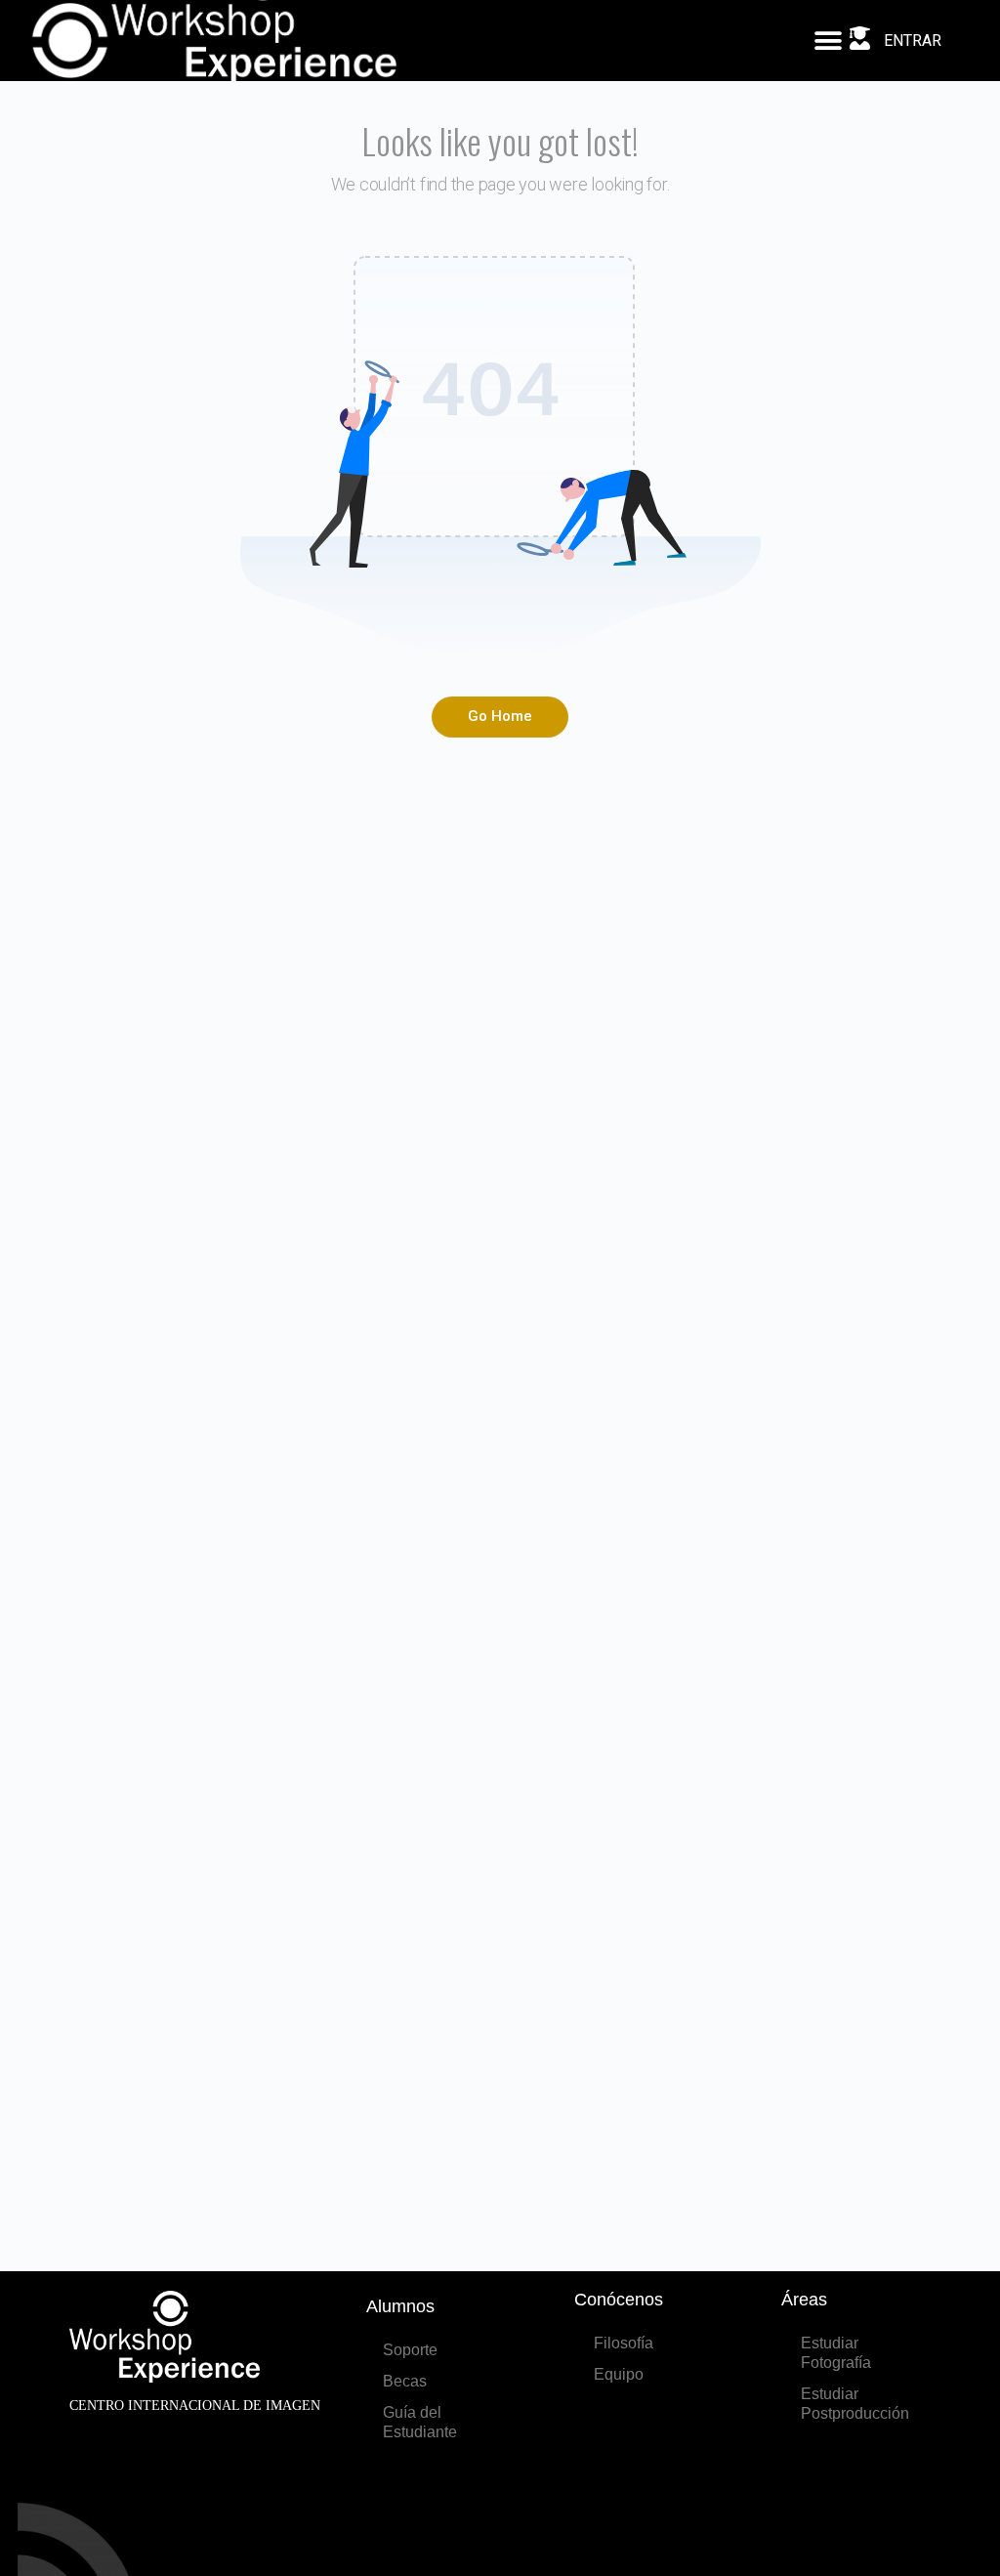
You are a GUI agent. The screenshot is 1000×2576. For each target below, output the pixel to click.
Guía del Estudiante (420, 2422)
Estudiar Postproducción (855, 2404)
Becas (405, 2381)
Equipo (619, 2374)
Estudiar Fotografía (836, 2353)
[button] (828, 41)
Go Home (500, 716)
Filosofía (624, 2343)
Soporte (410, 2350)
